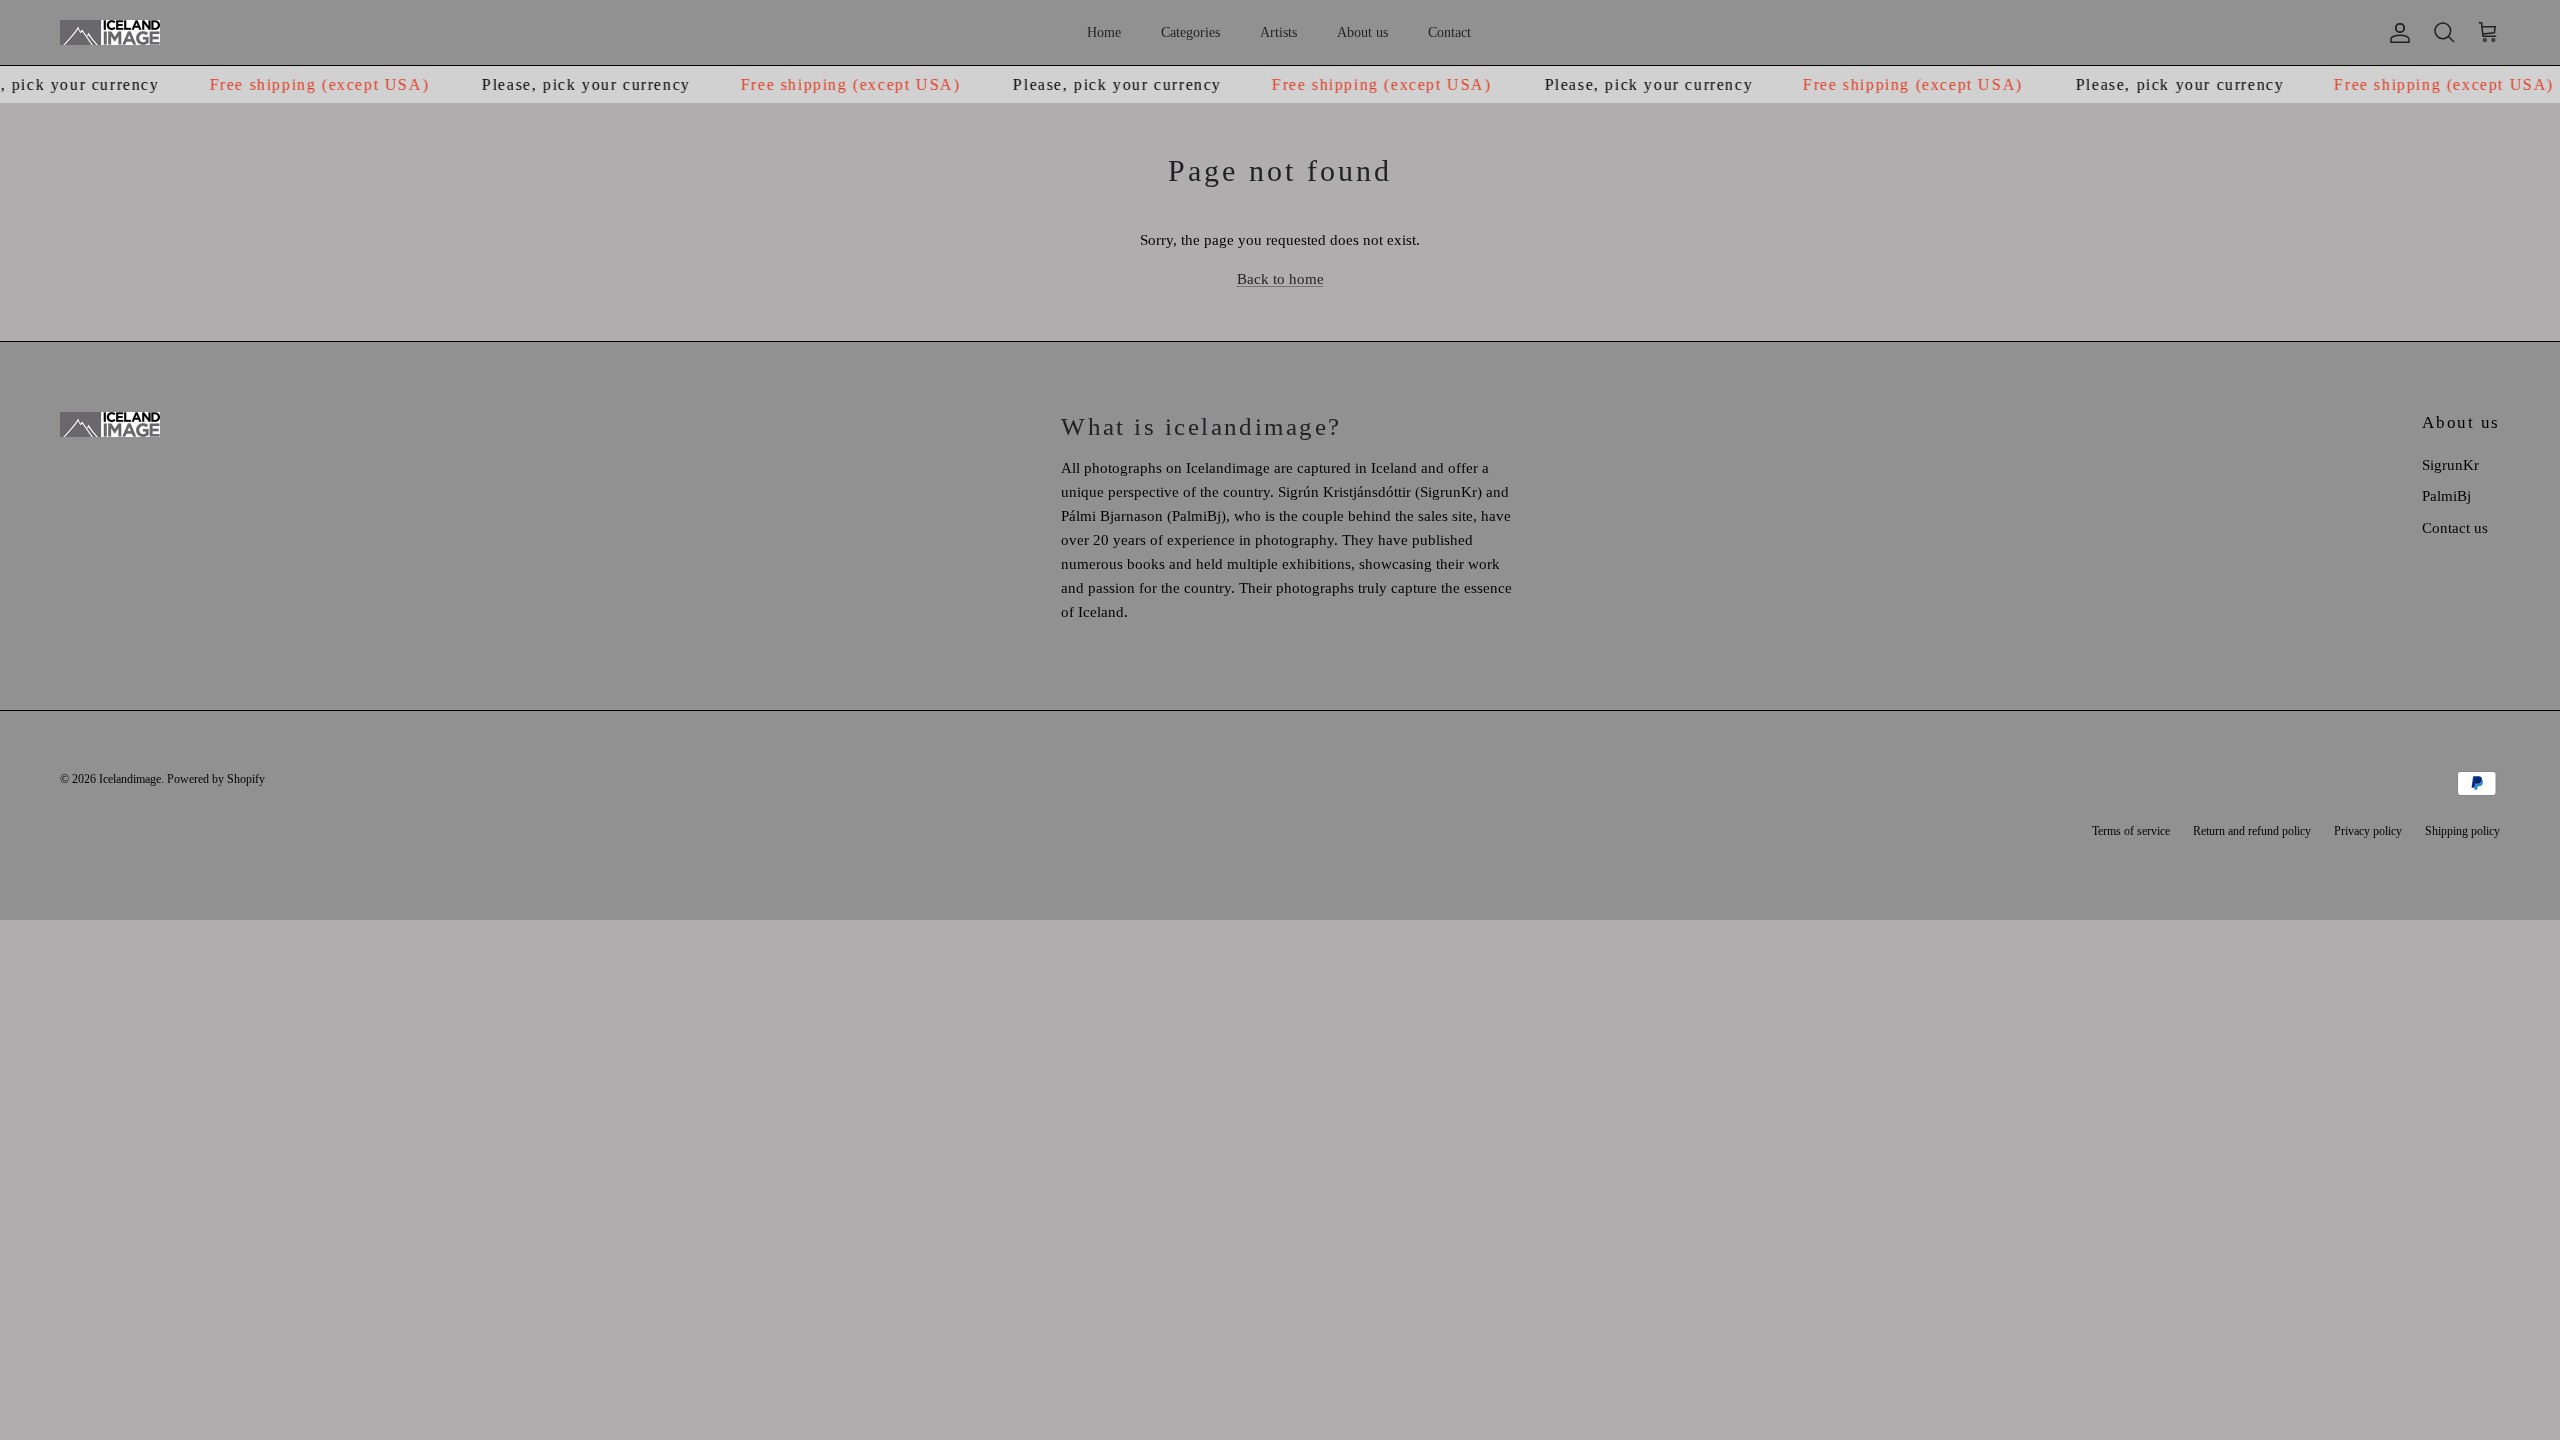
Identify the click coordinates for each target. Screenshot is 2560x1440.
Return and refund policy (2252, 831)
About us (1362, 32)
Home (1104, 32)
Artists (1278, 32)
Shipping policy (2462, 831)
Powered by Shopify (216, 779)
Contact (1449, 32)
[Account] (2396, 33)
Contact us (2455, 528)
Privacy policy (2368, 831)
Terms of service (2131, 831)
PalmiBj (2446, 496)
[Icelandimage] (110, 32)
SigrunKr (2450, 465)
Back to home (1280, 279)
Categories (1190, 32)
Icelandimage (130, 779)
